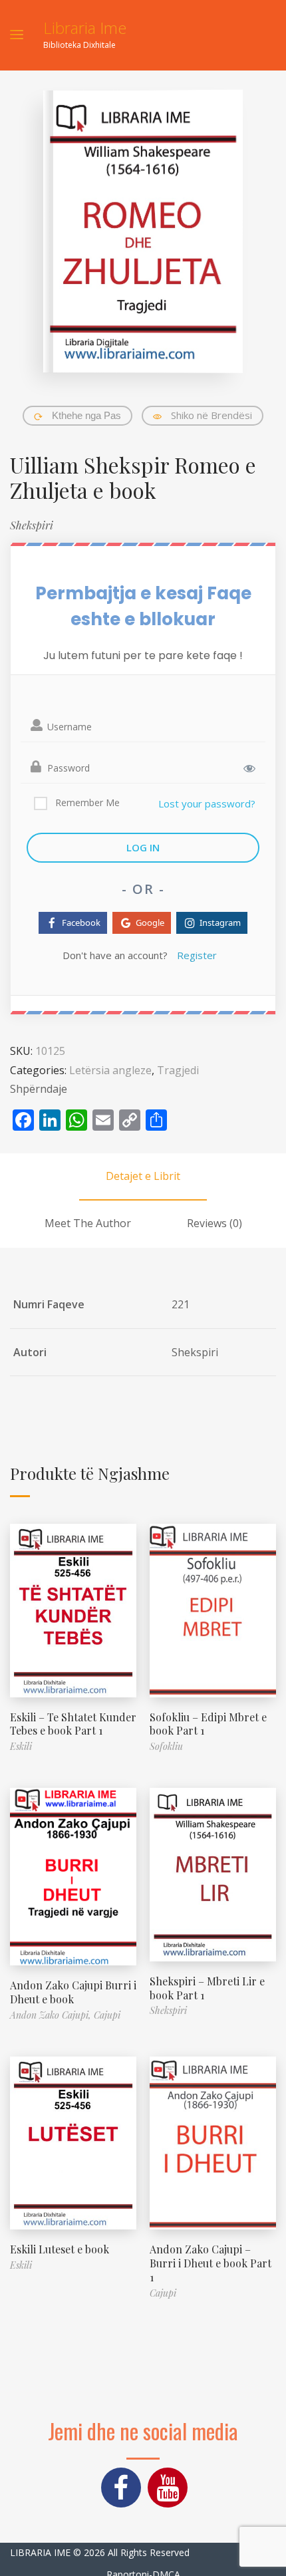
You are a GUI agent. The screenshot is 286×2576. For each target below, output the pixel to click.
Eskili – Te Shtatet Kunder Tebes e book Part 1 (73, 1724)
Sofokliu (166, 1746)
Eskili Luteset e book (60, 2249)
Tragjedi (178, 1070)
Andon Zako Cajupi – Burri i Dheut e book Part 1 (211, 2263)
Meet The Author (88, 1223)
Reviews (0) (214, 1223)
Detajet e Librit (143, 1176)
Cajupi (107, 2015)
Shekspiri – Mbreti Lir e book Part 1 (207, 1988)
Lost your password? (207, 803)
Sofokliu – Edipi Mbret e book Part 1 (208, 1724)
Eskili (21, 1746)
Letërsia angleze (110, 1070)
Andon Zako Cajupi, (52, 2015)
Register (197, 955)
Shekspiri (32, 525)
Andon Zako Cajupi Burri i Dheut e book (73, 1992)
